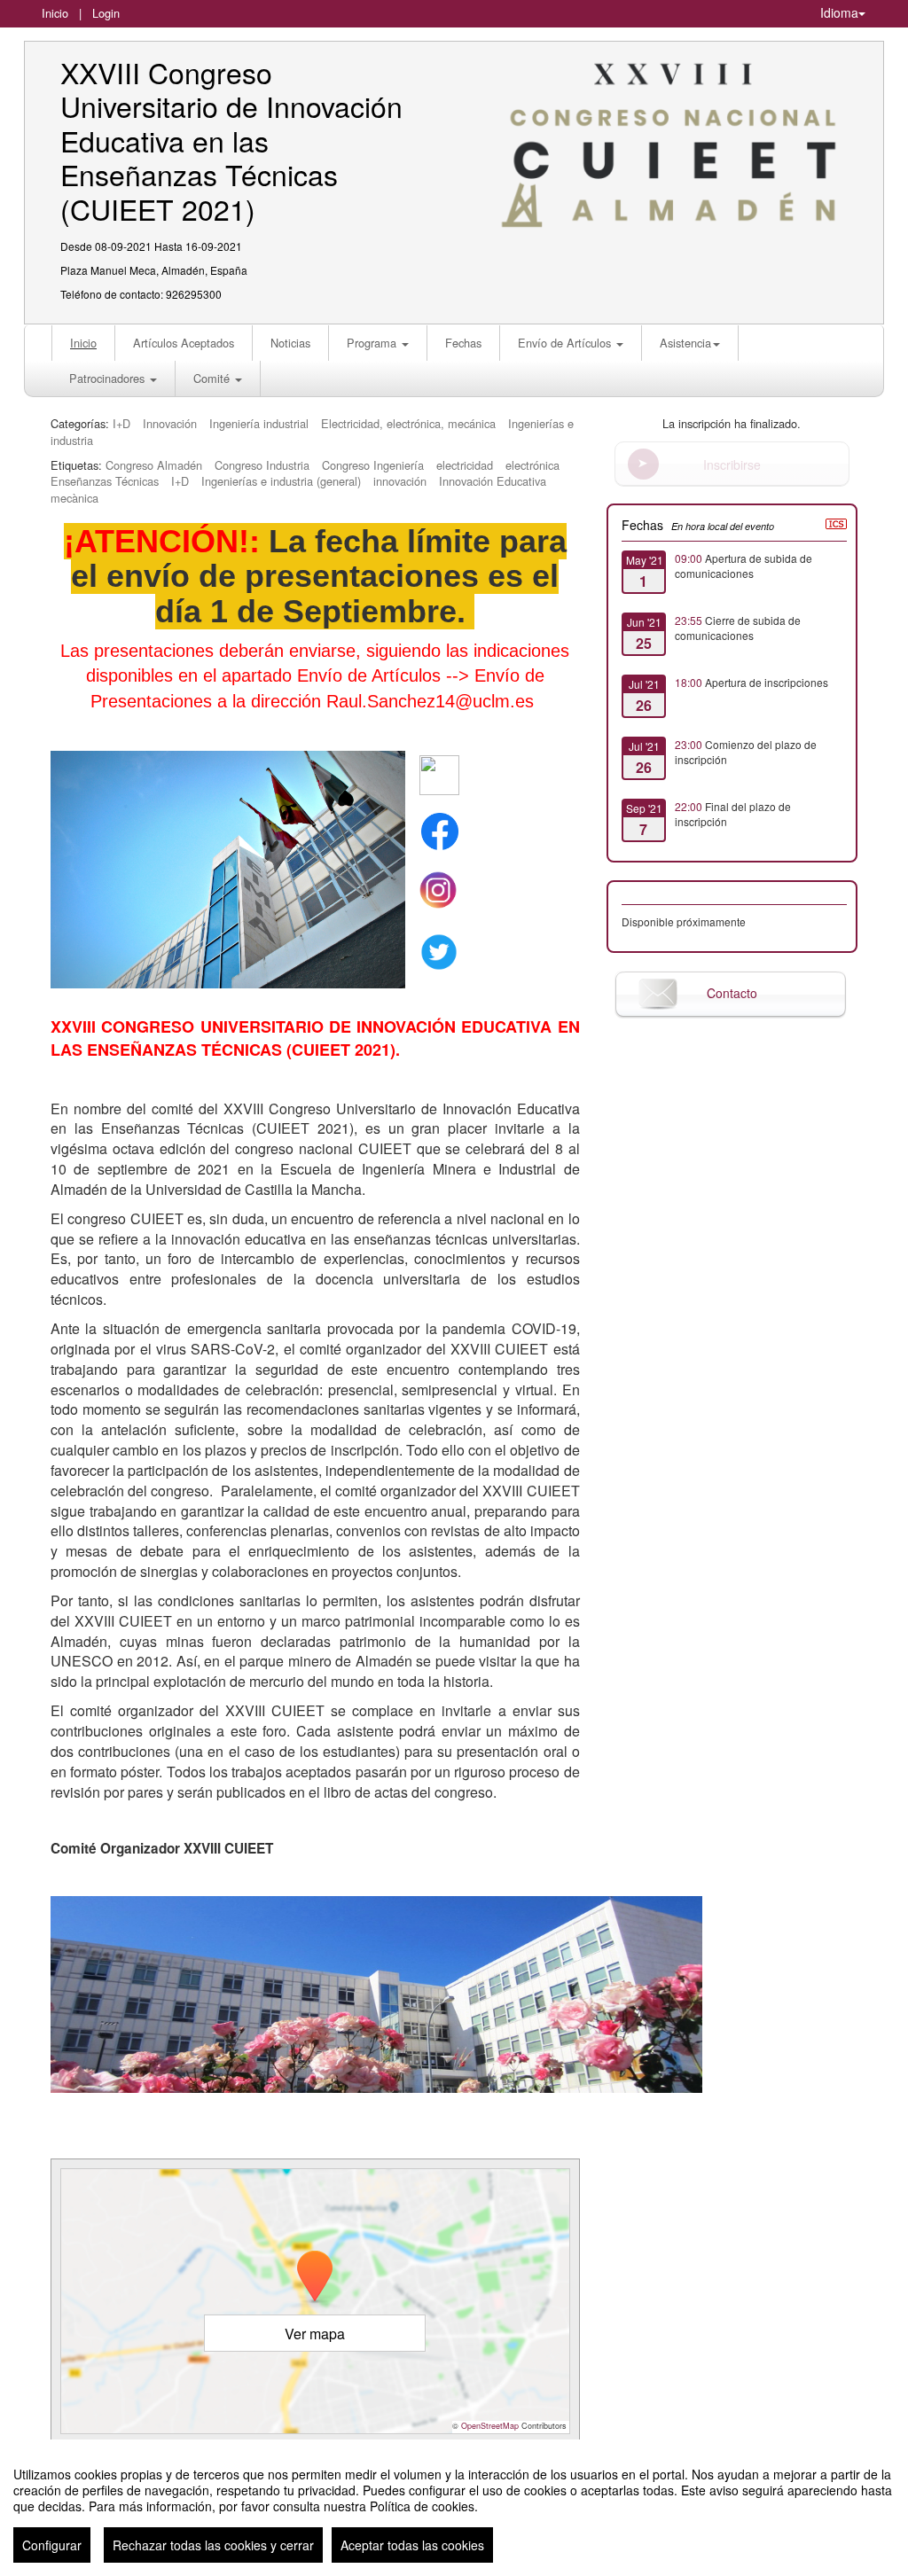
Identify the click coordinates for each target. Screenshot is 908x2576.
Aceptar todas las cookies (412, 2545)
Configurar (52, 2545)
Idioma (839, 12)
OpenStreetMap (490, 2426)
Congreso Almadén (154, 465)
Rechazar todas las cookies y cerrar (213, 2545)
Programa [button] (373, 343)
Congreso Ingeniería (373, 465)
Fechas (463, 343)
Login (106, 13)
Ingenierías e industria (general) (281, 481)
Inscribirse (732, 464)
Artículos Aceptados (184, 343)
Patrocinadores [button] (109, 378)
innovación (400, 481)
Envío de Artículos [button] (566, 343)
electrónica (532, 465)
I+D (121, 423)
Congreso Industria (262, 465)
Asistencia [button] (685, 343)
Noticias (290, 343)
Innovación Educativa (493, 481)
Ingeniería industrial (259, 423)
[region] (454, 2508)
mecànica (74, 498)
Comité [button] (213, 378)
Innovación (170, 423)
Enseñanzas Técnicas (105, 481)
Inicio (55, 13)
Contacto (732, 993)
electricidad (465, 465)
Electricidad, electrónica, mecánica (408, 423)
